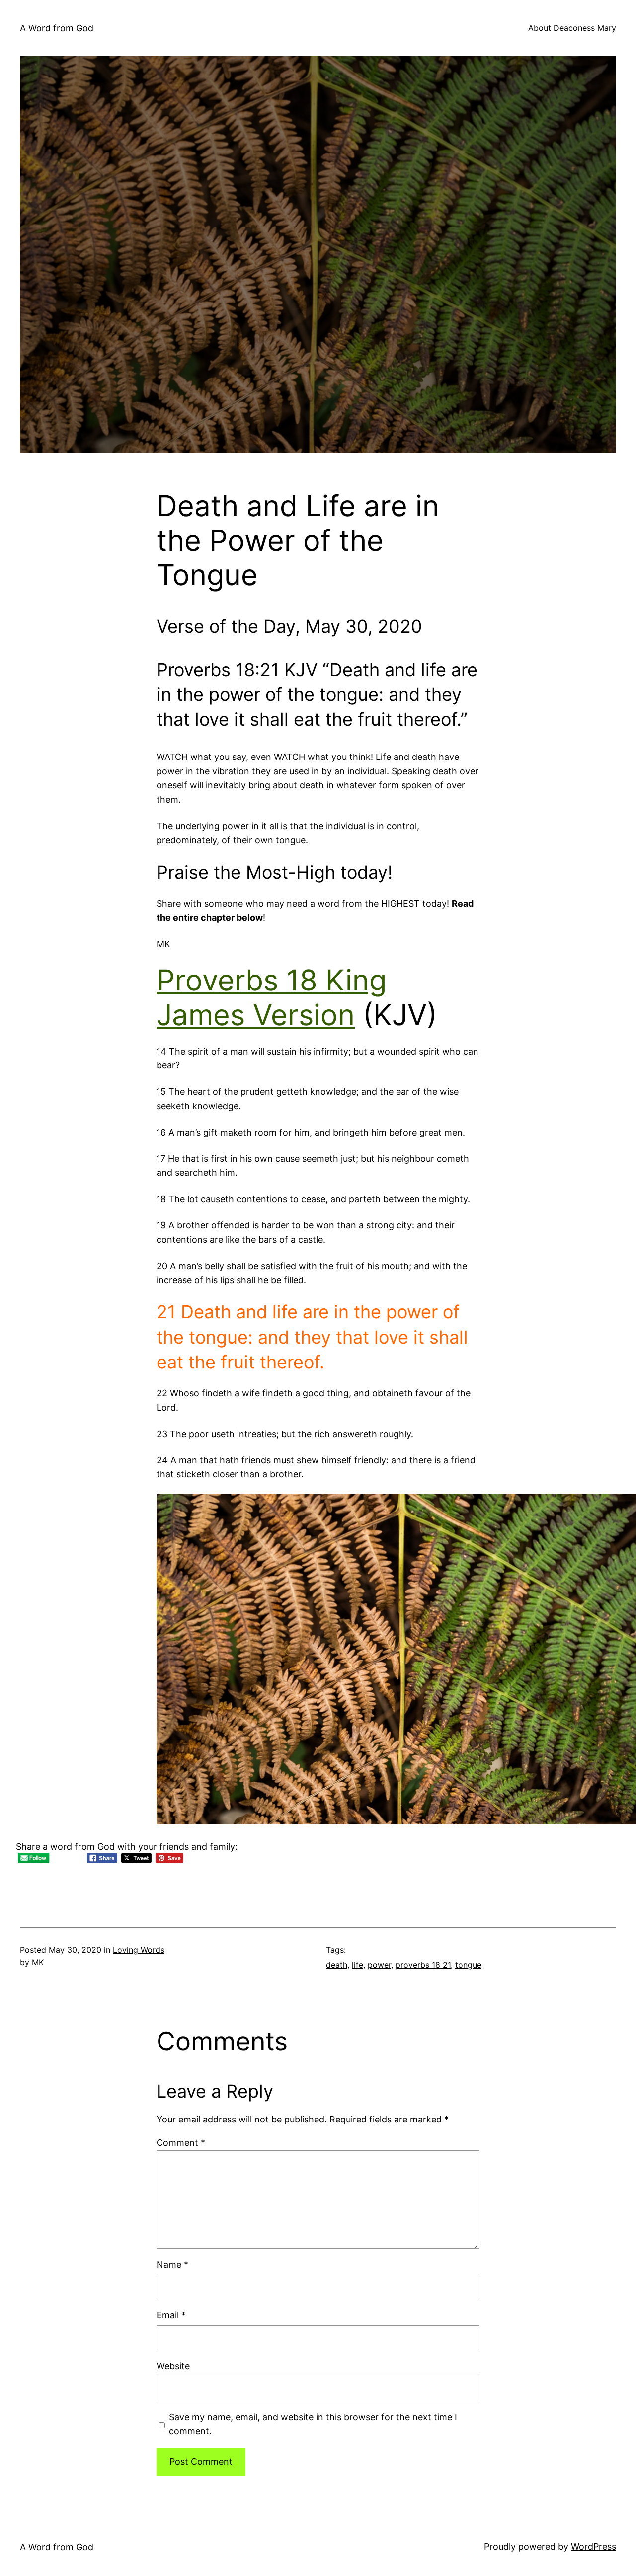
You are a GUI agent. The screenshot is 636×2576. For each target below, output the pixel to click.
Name (172, 2264)
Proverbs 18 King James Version (272, 997)
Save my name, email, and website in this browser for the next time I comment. (313, 2424)
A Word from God (57, 28)
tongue (468, 1965)
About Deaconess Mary (572, 28)
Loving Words (139, 1950)
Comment (181, 2143)
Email (171, 2315)
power (379, 1965)
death (337, 1965)
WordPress (594, 2546)
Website (173, 2366)
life (358, 1965)
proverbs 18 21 (423, 1965)
